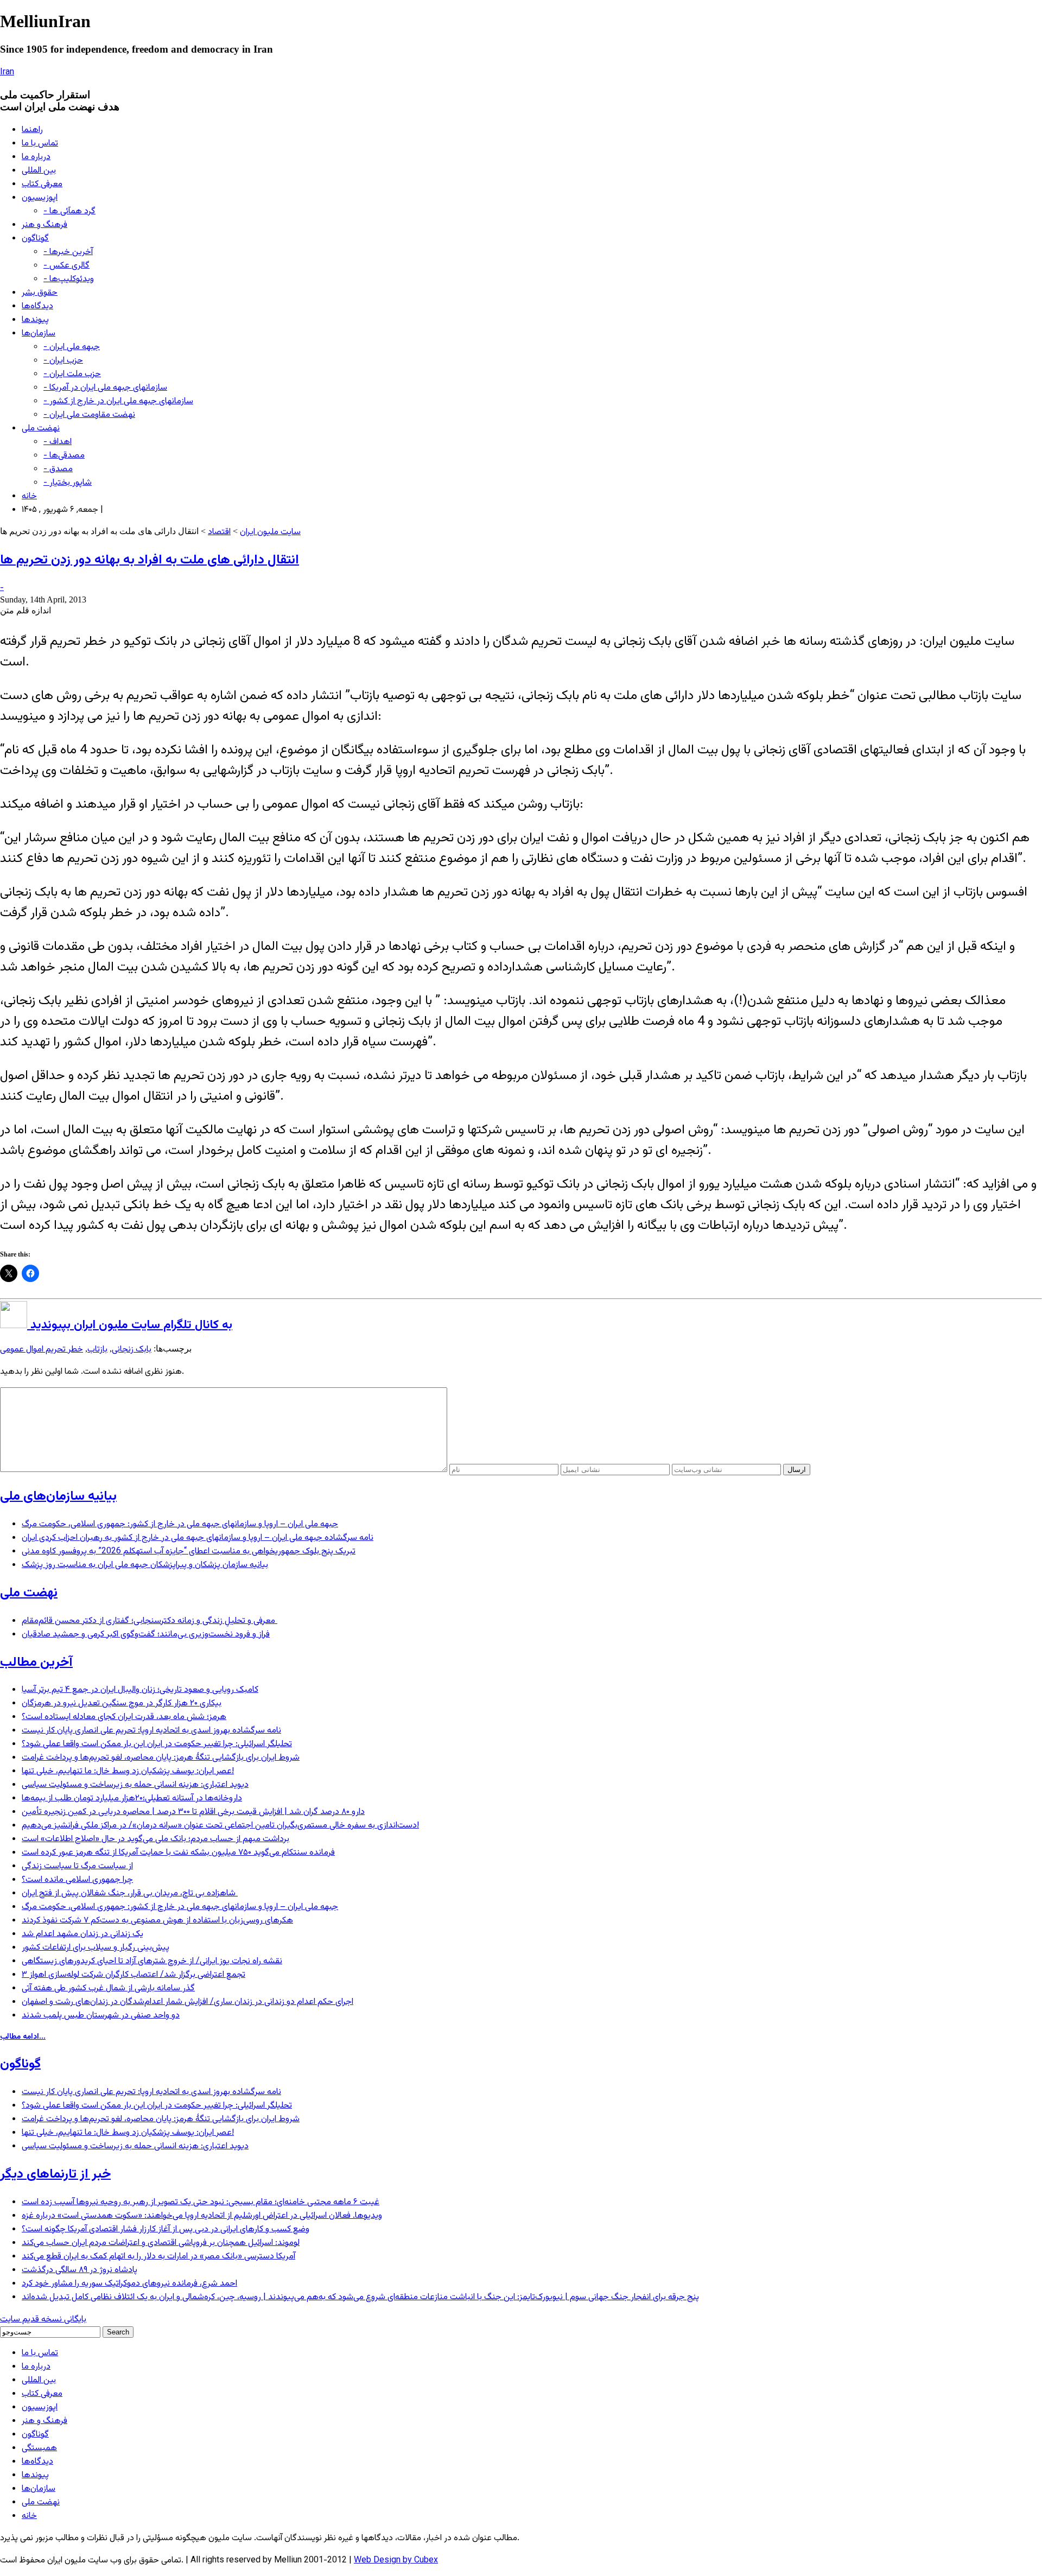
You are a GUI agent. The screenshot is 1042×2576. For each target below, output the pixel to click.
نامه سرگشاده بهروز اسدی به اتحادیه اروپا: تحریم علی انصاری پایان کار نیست (151, 1731)
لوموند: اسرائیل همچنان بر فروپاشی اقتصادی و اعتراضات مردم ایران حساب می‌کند (161, 2243)
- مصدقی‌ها (64, 456)
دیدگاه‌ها (37, 306)
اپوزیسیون (40, 198)
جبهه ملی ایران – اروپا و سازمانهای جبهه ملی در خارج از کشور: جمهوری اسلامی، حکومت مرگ (180, 1524)
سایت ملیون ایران (270, 532)
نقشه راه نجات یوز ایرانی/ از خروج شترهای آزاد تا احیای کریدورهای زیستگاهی (152, 1961)
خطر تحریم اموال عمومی (42, 1350)
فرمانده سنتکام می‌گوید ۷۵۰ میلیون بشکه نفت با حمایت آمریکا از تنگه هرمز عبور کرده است (178, 1853)
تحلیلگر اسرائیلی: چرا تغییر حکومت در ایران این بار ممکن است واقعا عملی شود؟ (157, 1744)
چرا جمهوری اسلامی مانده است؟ (77, 1880)
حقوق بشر (40, 293)
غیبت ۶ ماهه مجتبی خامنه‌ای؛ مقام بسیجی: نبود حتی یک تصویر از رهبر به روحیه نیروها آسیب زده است (201, 2202)
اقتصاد (219, 532)
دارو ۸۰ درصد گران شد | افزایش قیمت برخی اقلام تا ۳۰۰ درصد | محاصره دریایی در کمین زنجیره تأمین (193, 1812)
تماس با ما (40, 144)
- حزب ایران (63, 361)
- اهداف (58, 442)
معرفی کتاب (42, 184)
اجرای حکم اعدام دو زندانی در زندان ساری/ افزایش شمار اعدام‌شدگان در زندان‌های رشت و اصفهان (188, 2002)
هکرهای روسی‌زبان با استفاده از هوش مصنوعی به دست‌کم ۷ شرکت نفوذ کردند (157, 1921)
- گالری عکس (66, 266)
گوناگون (35, 239)
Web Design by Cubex (396, 2561)
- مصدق (58, 469)
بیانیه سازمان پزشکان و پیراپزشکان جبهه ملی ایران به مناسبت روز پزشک (145, 1565)
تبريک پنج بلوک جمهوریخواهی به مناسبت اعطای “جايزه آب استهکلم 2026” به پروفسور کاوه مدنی (189, 1552)
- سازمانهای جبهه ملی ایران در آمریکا (105, 388)
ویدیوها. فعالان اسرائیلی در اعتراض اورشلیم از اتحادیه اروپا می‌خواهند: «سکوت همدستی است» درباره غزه (202, 2216)
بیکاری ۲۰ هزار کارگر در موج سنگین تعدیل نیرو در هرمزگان (122, 1703)
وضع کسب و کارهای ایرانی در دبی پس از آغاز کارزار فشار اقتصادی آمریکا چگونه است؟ (166, 2229)
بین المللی (39, 171)
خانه (29, 496)
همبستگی (39, 2448)
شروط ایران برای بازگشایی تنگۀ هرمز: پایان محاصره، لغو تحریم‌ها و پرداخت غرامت (161, 1758)
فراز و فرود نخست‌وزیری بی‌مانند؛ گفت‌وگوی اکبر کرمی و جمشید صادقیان (146, 1635)
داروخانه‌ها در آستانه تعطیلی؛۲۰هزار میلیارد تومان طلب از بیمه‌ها (132, 1798)
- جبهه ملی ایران (72, 347)
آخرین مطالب (36, 1663)
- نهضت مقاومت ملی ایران (89, 415)
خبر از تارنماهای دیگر (55, 2174)
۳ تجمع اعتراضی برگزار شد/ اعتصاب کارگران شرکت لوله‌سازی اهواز (134, 1975)
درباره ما (36, 157)
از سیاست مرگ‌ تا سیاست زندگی (77, 1866)
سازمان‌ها (39, 334)
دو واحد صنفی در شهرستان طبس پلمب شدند (101, 2016)
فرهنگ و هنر (45, 225)
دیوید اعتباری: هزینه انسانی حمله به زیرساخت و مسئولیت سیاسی (135, 1785)
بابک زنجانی (132, 1350)
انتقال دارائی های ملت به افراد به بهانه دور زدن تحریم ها (150, 560)
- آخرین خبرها (68, 252)
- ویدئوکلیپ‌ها (69, 279)
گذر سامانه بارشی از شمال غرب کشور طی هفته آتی (108, 1988)
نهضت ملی (41, 429)
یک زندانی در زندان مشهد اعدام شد (82, 1934)
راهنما (32, 130)
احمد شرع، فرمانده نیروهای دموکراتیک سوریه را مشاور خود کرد (129, 2284)
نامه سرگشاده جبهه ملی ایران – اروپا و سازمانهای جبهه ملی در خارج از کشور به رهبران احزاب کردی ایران (198, 1538)
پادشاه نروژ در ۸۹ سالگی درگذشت (80, 2270)
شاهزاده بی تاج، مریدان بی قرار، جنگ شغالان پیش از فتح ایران (130, 1893)
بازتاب (97, 1350)
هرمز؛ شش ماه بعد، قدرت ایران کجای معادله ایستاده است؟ (124, 1717)
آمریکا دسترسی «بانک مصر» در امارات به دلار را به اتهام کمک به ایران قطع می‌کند (158, 2257)
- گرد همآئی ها (69, 211)
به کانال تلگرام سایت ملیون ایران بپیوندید (130, 1325)
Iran (7, 72)
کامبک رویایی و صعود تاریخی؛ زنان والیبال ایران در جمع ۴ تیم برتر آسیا (140, 1690)
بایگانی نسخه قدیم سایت (43, 2320)
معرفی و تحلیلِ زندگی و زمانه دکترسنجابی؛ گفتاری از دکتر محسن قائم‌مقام (150, 1621)
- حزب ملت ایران (72, 374)
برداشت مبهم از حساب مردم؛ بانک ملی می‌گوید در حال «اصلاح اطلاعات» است (155, 1839)
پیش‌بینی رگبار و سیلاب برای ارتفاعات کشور (96, 1948)
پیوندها (35, 320)
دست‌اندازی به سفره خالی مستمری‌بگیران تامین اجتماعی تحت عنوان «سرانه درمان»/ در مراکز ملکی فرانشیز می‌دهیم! (220, 1826)
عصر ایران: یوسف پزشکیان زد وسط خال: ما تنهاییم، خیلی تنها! (128, 1771)
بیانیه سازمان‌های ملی (58, 1496)
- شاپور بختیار (68, 483)
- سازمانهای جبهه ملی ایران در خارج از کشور (118, 401)
